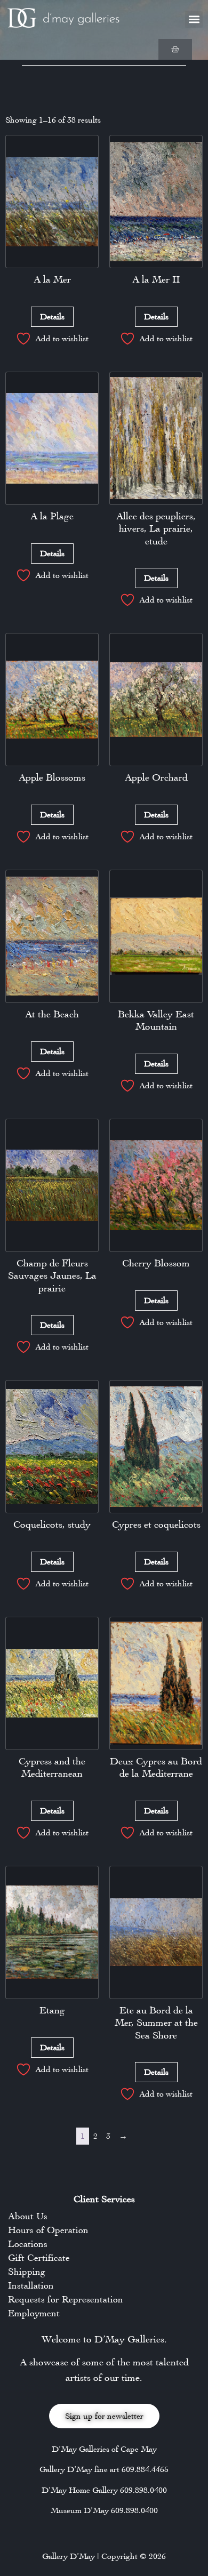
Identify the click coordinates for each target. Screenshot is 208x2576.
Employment (34, 2313)
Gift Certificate (39, 2258)
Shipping (27, 2272)
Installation (31, 2285)
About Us (28, 2216)
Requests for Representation (66, 2299)
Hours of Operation (48, 2230)
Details (52, 316)
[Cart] (175, 49)
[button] (194, 19)
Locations (28, 2244)
